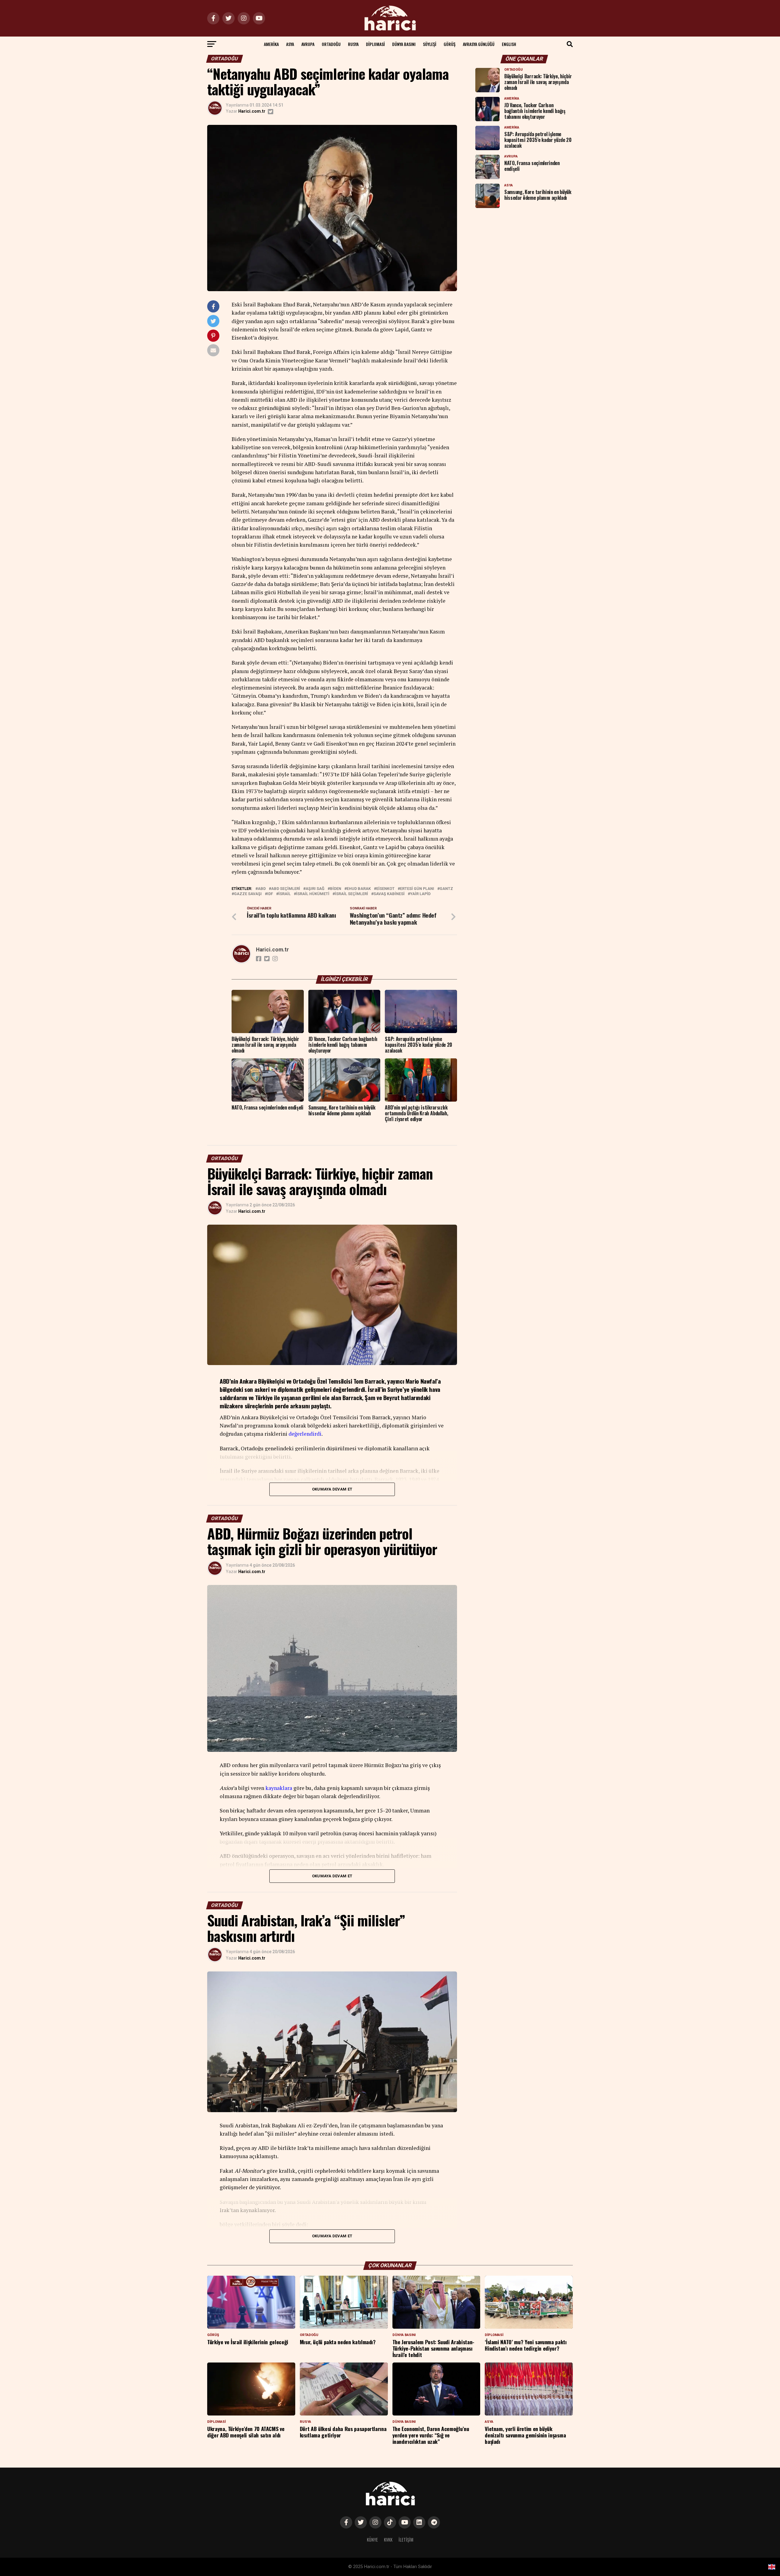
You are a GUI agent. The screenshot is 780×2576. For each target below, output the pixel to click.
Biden (336, 889)
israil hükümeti (313, 894)
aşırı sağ (315, 889)
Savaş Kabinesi (389, 894)
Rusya (353, 44)
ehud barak (359, 889)
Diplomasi (375, 44)
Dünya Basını (404, 44)
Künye (372, 2540)
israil (285, 894)
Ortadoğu (331, 44)
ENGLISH (509, 44)
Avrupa (308, 44)
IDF (270, 894)
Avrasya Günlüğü (479, 44)
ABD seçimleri (286, 889)
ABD (262, 889)
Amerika (271, 44)
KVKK (388, 2540)
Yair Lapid (420, 894)
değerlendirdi (305, 1434)
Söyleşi (430, 44)
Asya (290, 44)
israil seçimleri (351, 894)
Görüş (450, 44)
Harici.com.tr (252, 111)
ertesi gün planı (417, 889)
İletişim (406, 2540)
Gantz (446, 889)
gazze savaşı (248, 894)
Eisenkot (385, 889)
